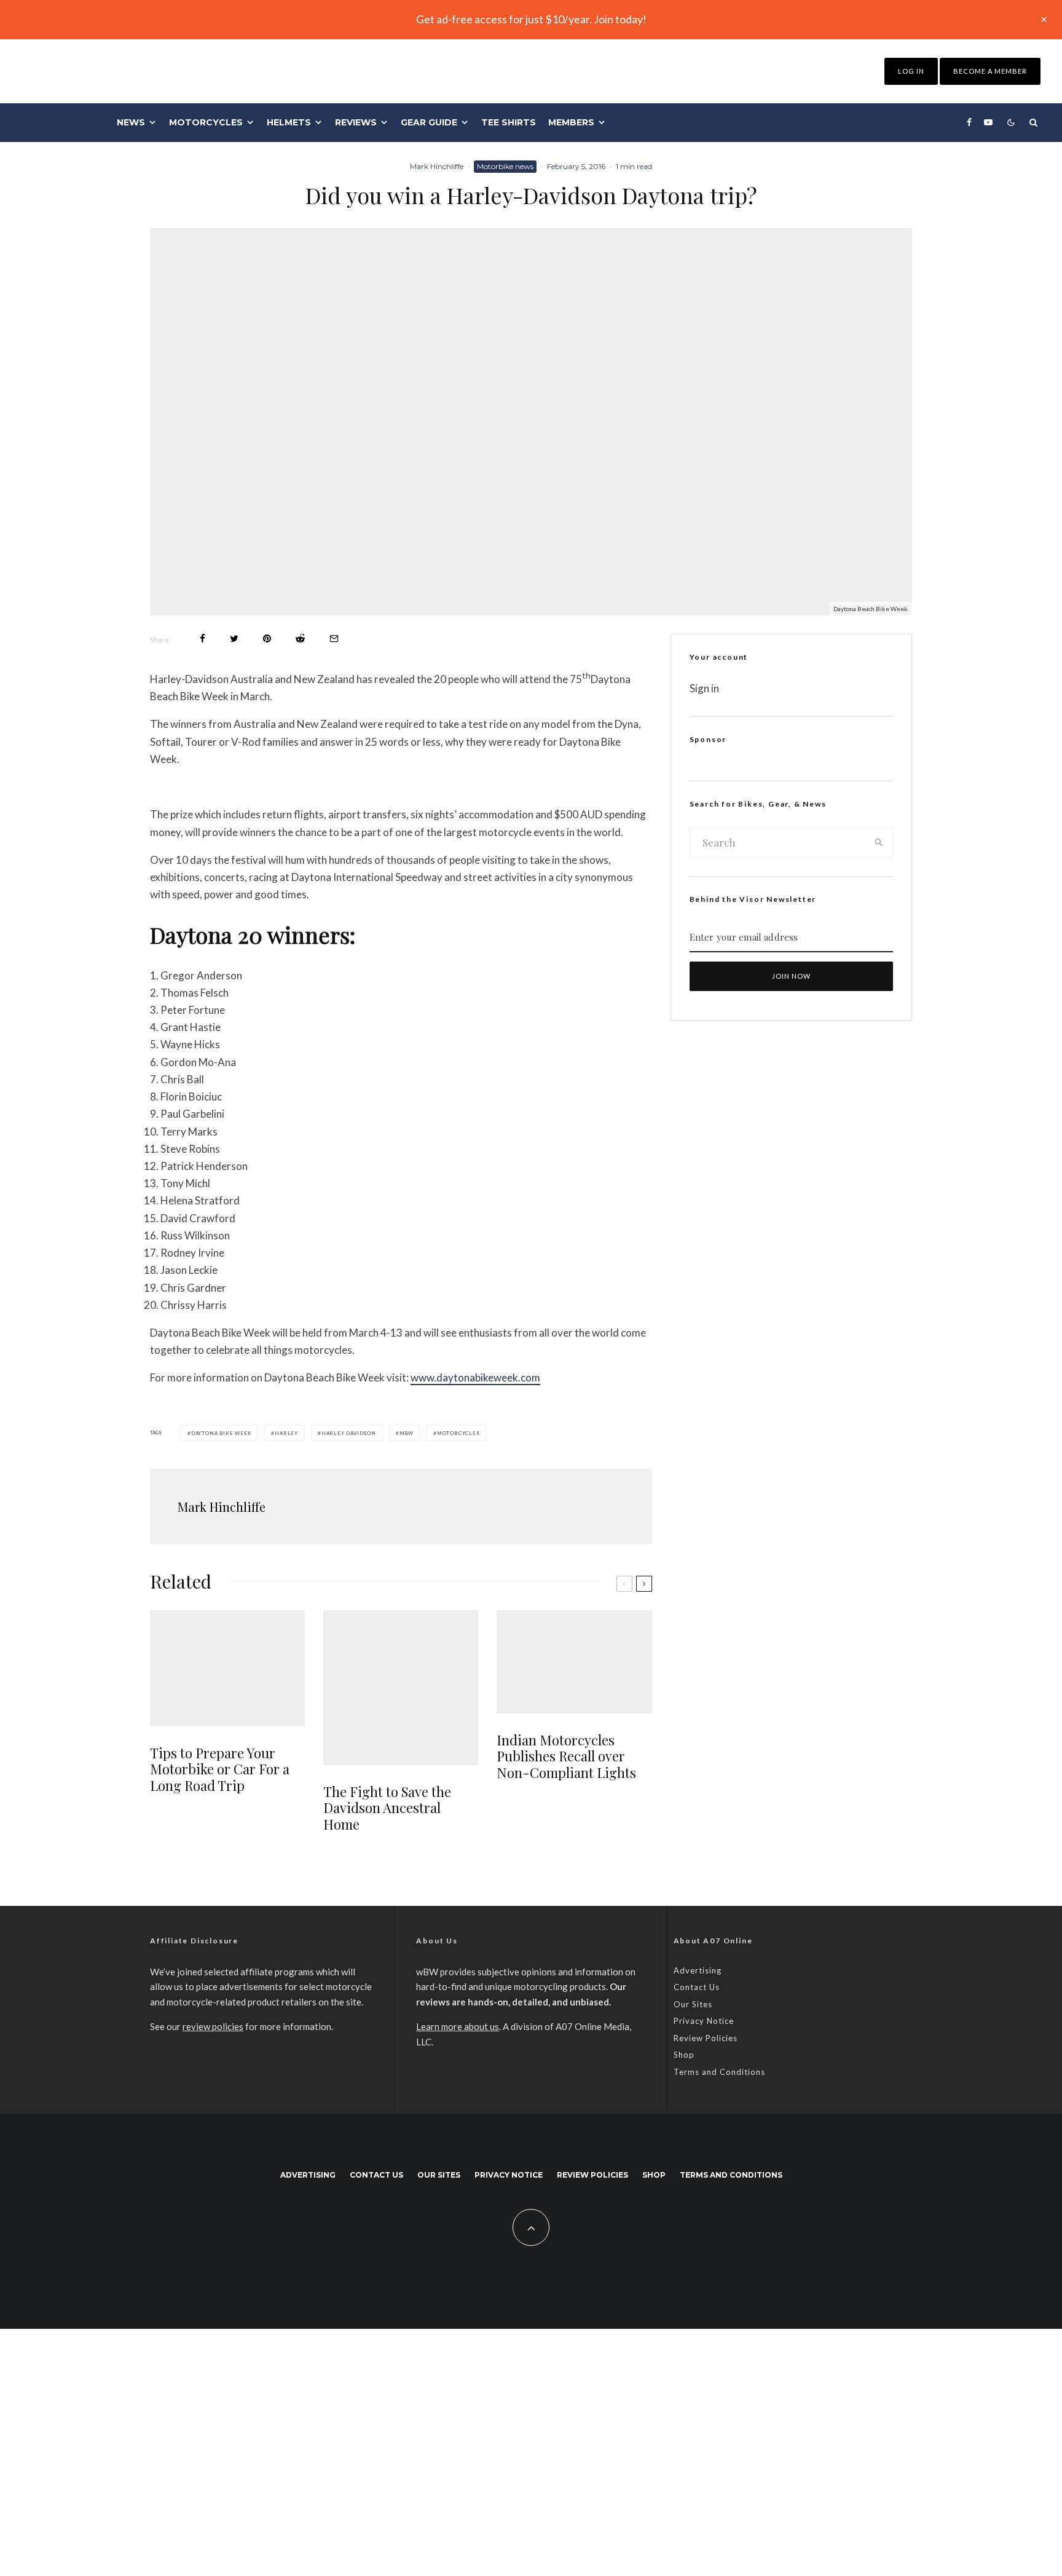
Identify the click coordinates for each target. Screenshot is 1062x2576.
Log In (911, 71)
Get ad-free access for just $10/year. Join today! (531, 19)
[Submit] (300, 638)
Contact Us (697, 1987)
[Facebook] (969, 122)
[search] (879, 842)
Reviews (356, 122)
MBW (407, 1433)
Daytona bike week (222, 1433)
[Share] (203, 638)
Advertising (698, 1970)
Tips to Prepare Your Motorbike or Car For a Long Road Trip (220, 1769)
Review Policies (706, 2038)
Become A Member (990, 71)
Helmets (289, 122)
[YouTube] (988, 122)
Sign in (704, 688)
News (131, 122)
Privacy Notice (704, 2021)
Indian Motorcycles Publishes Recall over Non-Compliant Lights (566, 1756)
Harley (286, 1433)
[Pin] (267, 638)
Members (571, 122)
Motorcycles (206, 122)
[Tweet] (234, 638)
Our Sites (693, 2004)
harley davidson (349, 1433)
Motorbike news (505, 166)
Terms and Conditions (719, 2072)
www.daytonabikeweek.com (475, 1377)
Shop (684, 2055)
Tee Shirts (509, 122)
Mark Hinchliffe (437, 166)
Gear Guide (429, 122)
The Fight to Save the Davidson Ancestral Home (387, 1808)
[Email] (334, 638)
